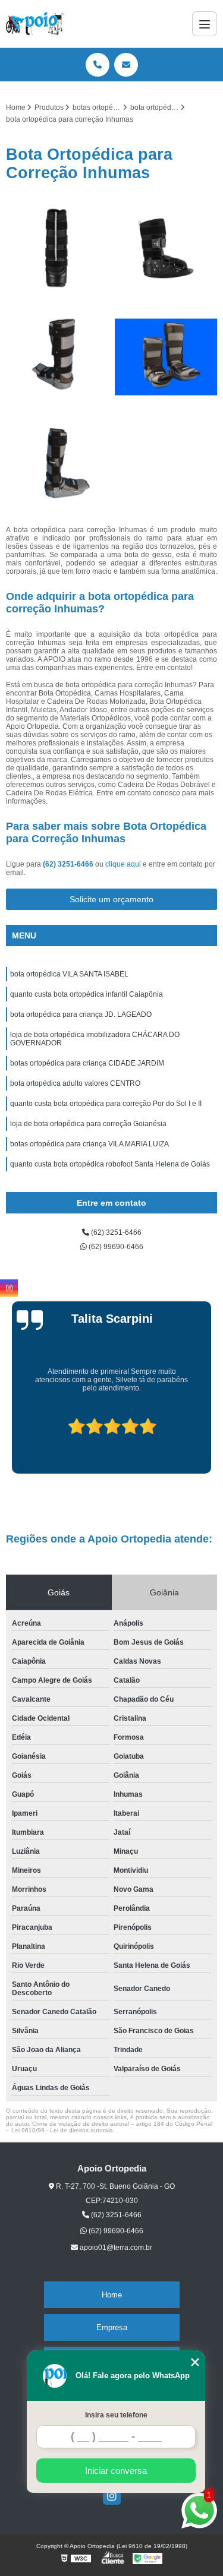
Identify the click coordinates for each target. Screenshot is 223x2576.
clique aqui (123, 864)
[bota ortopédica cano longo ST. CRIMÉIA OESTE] (166, 357)
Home (112, 2295)
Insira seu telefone (116, 2415)
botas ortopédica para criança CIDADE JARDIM (87, 1063)
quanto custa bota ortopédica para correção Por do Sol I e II (106, 1104)
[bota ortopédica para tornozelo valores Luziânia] (57, 249)
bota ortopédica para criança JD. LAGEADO (81, 1014)
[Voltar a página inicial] (35, 24)
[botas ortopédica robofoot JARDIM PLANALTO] (57, 465)
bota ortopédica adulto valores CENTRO (75, 1083)
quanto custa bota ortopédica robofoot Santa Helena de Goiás (110, 1164)
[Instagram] (112, 2496)
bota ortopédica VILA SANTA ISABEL (69, 974)
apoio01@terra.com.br (115, 2248)
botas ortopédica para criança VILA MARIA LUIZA (89, 1144)
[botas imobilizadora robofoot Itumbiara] (57, 357)
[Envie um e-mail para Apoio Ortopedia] (126, 65)
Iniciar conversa (116, 2471)
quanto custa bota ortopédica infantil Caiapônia (87, 994)
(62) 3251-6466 (69, 864)
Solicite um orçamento (111, 899)
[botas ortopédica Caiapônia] (166, 249)
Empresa (112, 2327)
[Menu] (205, 24)
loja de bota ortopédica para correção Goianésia (88, 1124)
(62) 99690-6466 (115, 1247)
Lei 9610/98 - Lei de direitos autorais (62, 2130)
